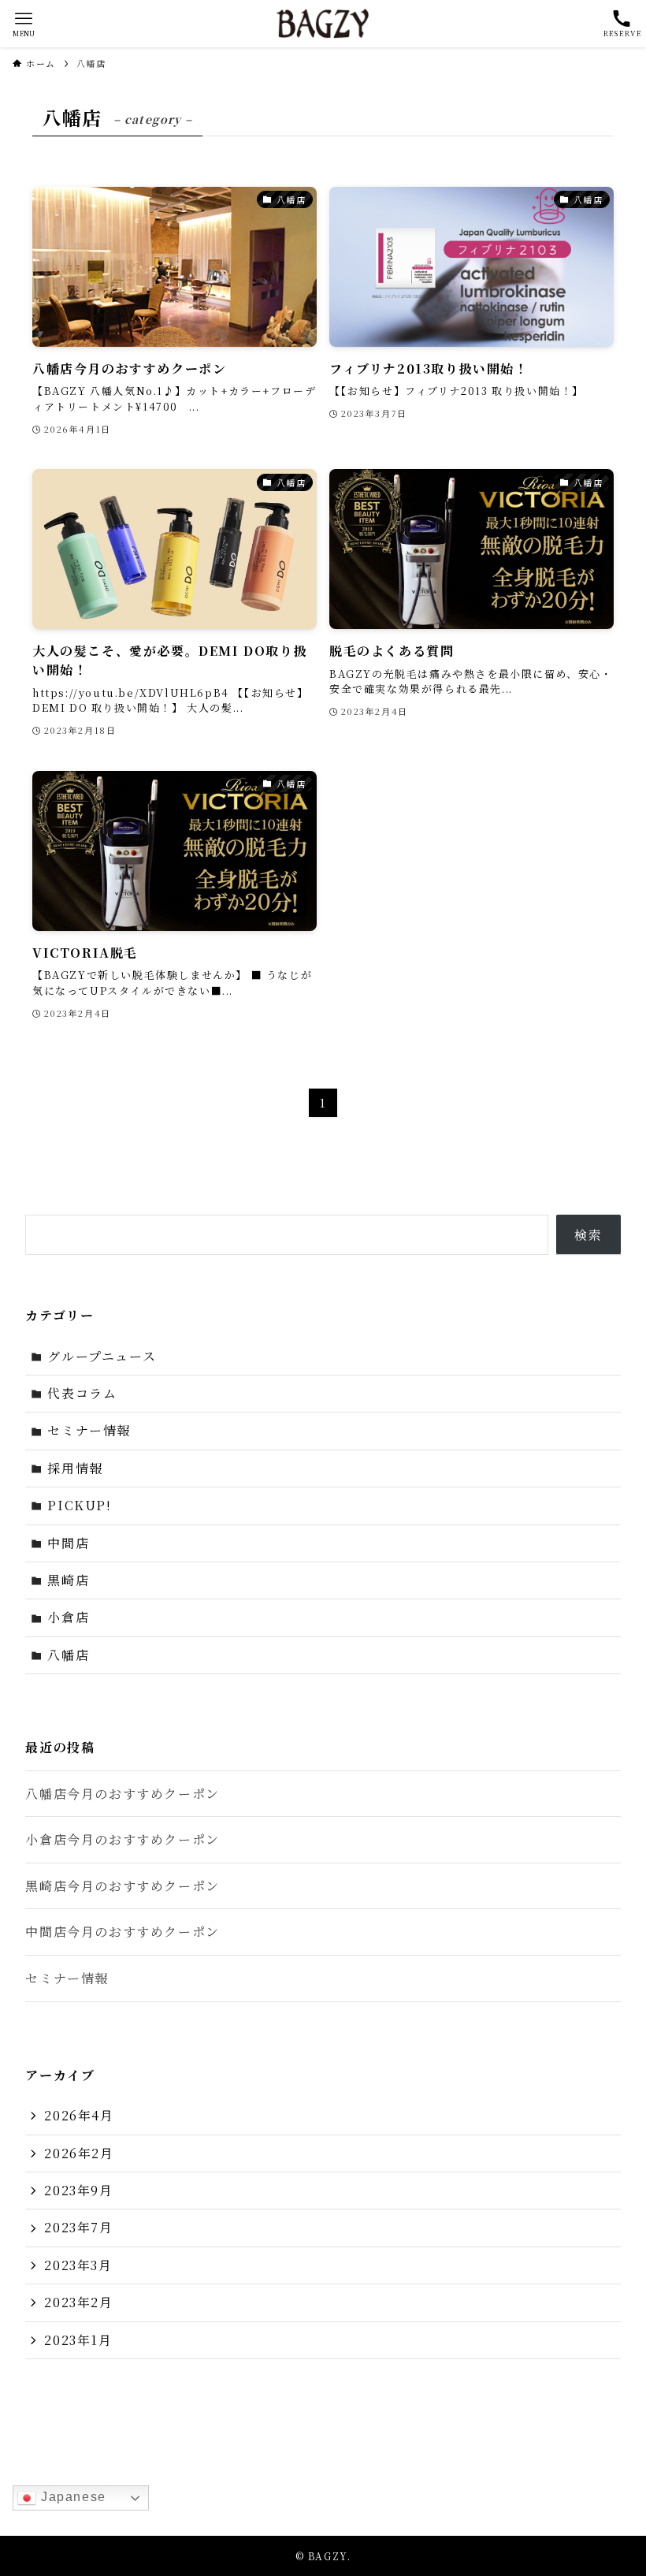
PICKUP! (79, 1505)
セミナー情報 (89, 1430)
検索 (588, 1235)
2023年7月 (78, 2227)
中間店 (68, 1543)
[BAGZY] (323, 24)
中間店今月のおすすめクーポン (122, 1932)
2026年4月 (79, 2115)
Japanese (71, 2497)
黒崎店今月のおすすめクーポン (122, 1886)
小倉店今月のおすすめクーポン (122, 1839)
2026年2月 (79, 2153)
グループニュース (102, 1356)
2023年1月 (78, 2340)
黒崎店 (68, 1580)
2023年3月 (78, 2265)
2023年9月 (78, 2190)
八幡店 (68, 1655)
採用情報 (75, 1468)
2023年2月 (78, 2302)
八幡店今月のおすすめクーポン (122, 1794)
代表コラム (82, 1393)
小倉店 (68, 1617)
